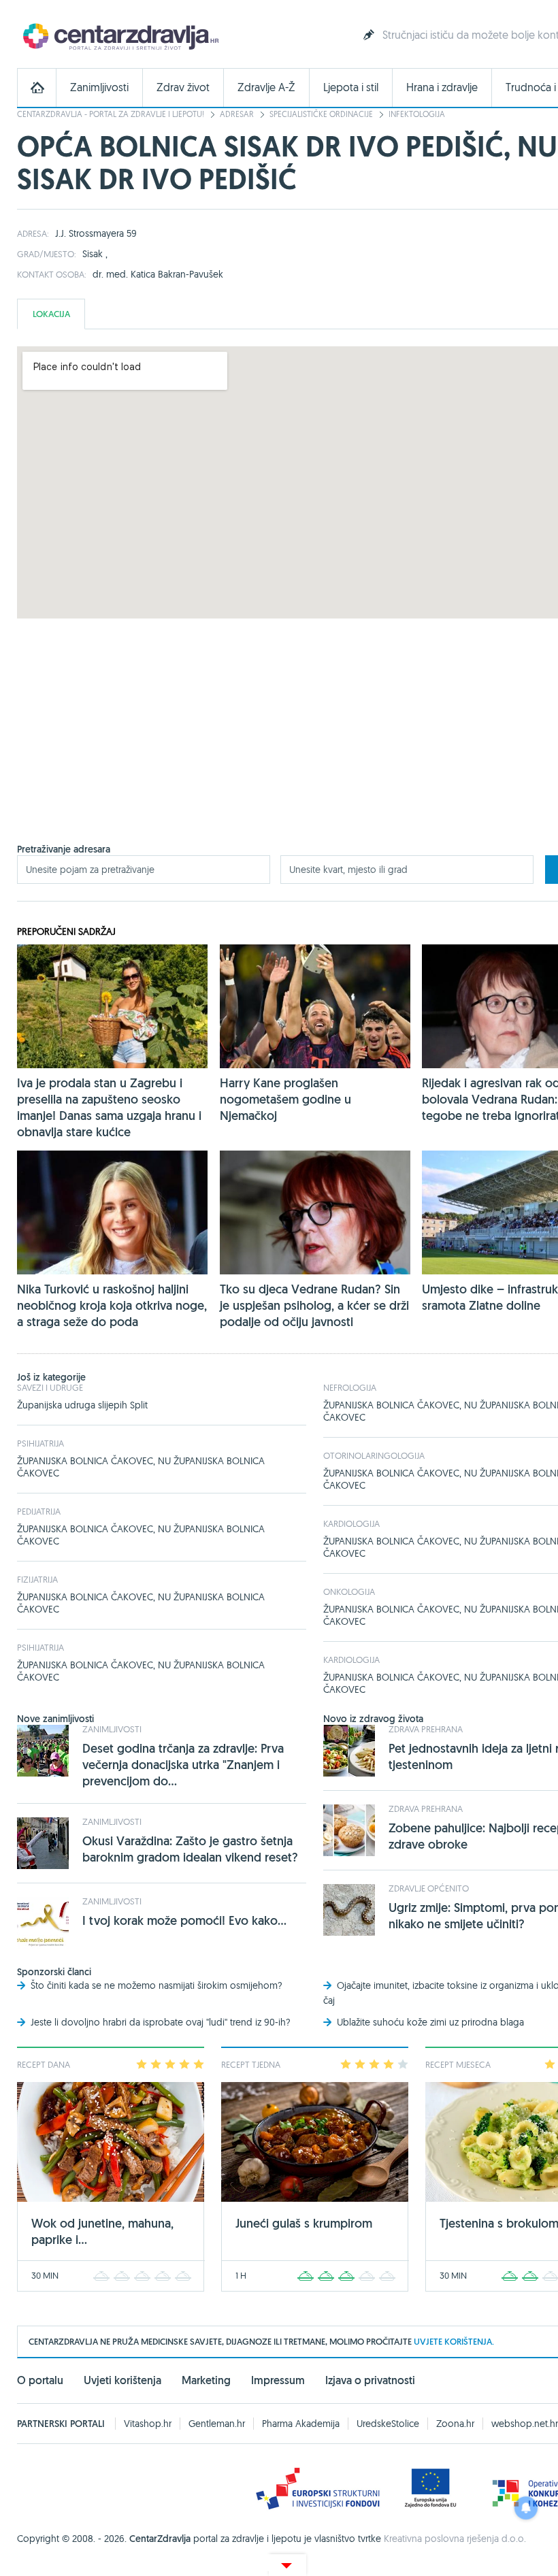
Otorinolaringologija (374, 1455)
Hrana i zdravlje (442, 87)
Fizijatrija (37, 1579)
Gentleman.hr (217, 2424)
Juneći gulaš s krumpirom (304, 2223)
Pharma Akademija (301, 2424)
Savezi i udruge (50, 1387)
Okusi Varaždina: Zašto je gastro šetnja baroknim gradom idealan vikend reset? (190, 1849)
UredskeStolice (388, 2424)
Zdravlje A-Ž (266, 87)
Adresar (237, 114)
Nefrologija (350, 1387)
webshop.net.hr (525, 2424)
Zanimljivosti (99, 87)
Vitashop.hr (148, 2424)
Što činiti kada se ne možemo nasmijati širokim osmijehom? (157, 1985)
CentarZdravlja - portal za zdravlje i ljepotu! (111, 114)
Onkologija (349, 1591)
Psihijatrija (40, 1443)
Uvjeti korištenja (122, 2380)
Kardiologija (351, 1523)
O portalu (40, 2380)
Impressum (278, 2380)
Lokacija (51, 314)
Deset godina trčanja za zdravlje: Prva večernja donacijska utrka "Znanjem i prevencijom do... (183, 1765)
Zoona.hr (455, 2424)
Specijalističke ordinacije (321, 114)
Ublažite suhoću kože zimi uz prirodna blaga (430, 2022)
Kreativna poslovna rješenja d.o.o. (455, 2539)
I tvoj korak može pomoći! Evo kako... (184, 1920)
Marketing (206, 2380)
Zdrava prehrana (426, 1729)
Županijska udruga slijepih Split (82, 1405)
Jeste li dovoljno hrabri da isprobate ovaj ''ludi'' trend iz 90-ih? (161, 2022)
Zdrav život (183, 87)
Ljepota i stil (351, 87)
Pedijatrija (39, 1511)
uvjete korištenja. (454, 2342)
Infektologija (417, 114)
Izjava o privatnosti (370, 2380)
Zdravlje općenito (429, 1888)
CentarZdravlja (119, 36)
